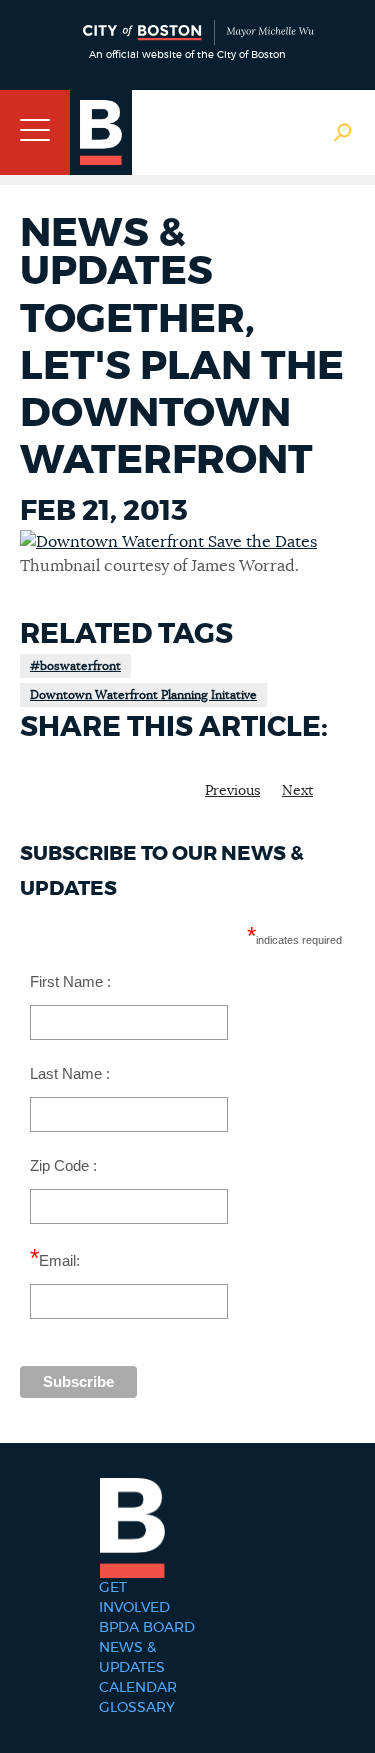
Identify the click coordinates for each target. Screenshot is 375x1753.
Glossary (137, 1708)
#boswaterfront (75, 666)
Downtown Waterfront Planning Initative (143, 695)
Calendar (138, 1688)
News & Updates (132, 1658)
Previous (232, 791)
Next (297, 791)
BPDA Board (147, 1628)
